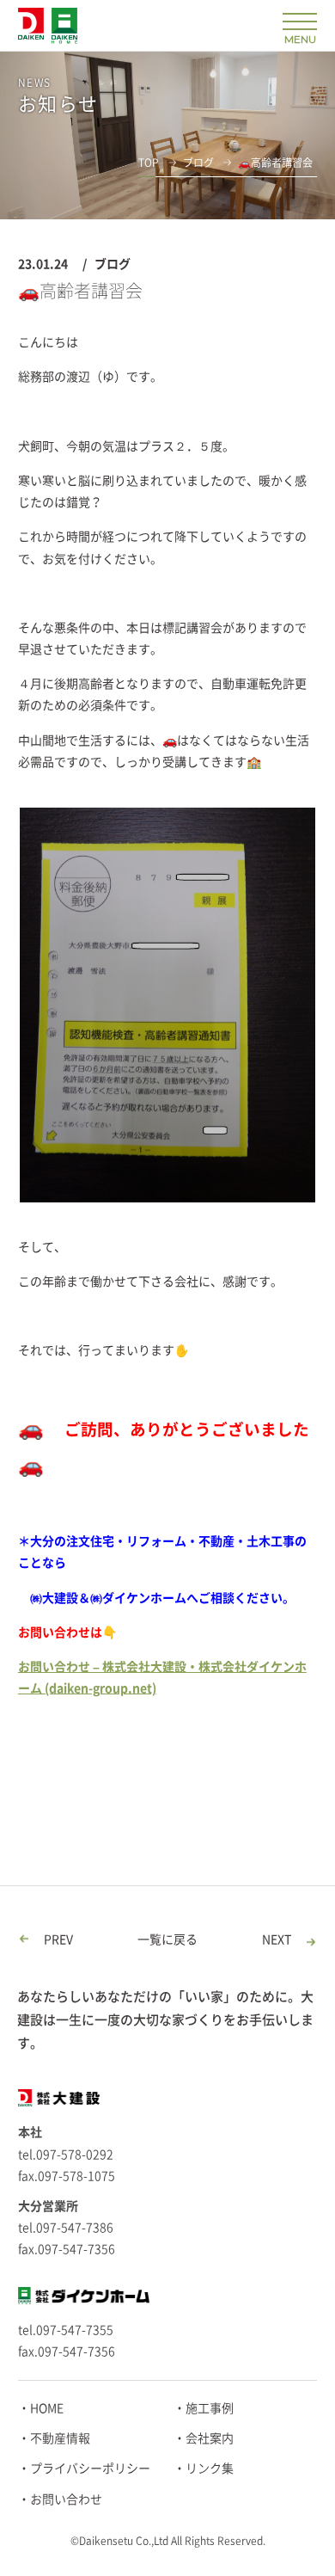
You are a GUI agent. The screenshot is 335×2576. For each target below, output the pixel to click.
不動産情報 (60, 2438)
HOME (47, 2408)
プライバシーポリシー (90, 2468)
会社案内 (210, 2438)
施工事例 (210, 2408)
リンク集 (210, 2468)
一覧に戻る (167, 1940)
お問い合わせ (66, 2499)
